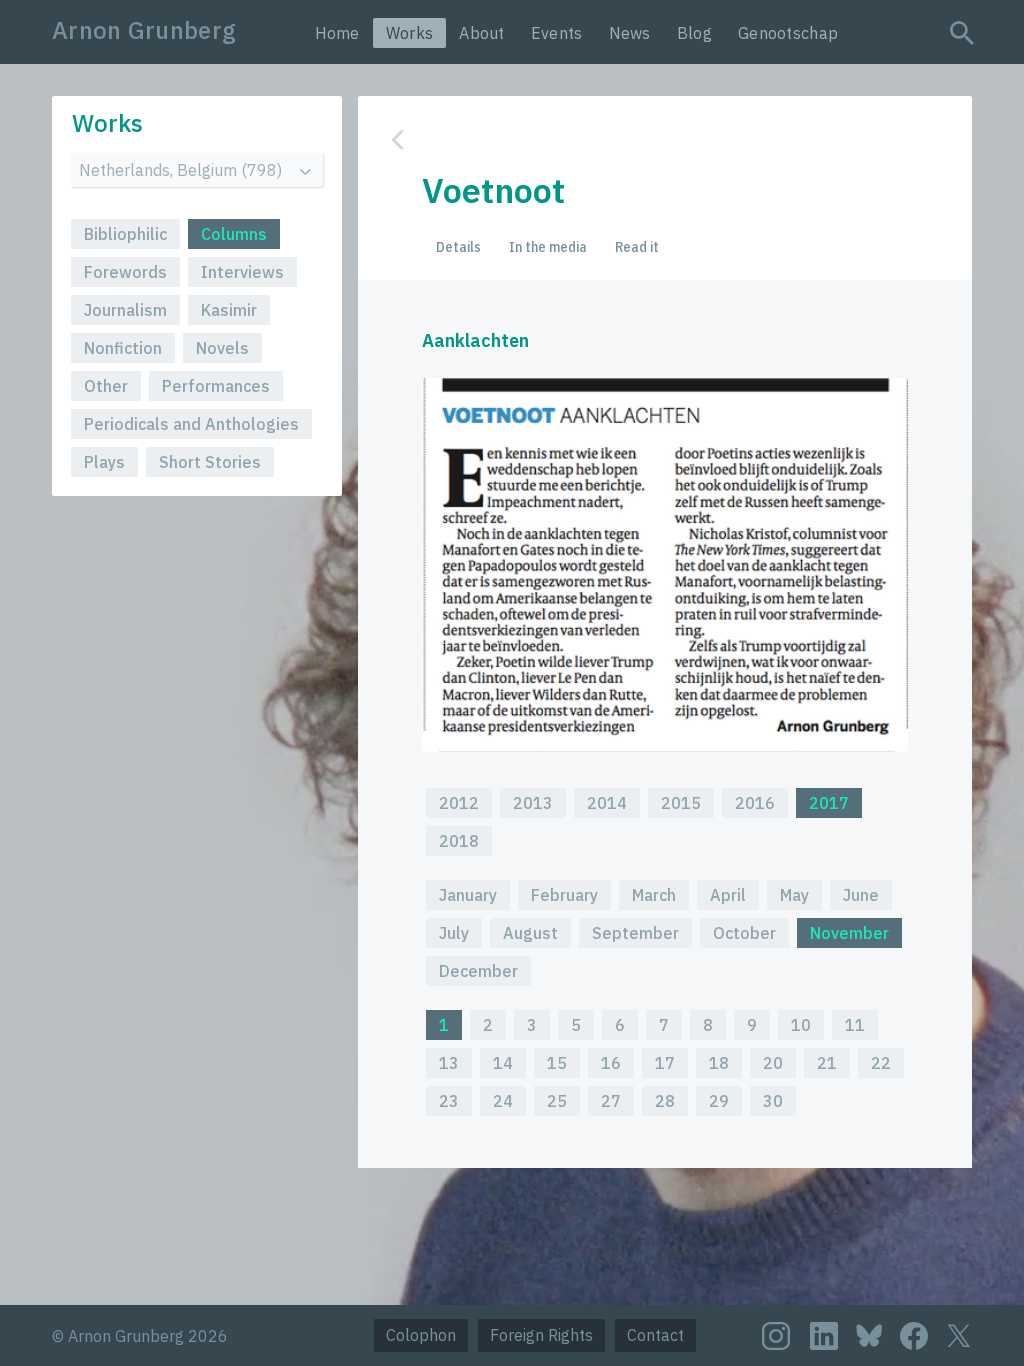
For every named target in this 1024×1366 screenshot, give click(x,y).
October (744, 933)
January (468, 895)
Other (106, 386)
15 (557, 1063)
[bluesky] (869, 1334)
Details (458, 247)
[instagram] (776, 1336)
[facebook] (914, 1336)
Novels (222, 348)
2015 (681, 803)
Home (337, 33)
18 (719, 1063)
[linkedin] (824, 1336)
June (861, 895)
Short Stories (210, 462)
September (635, 933)
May (794, 895)
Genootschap (788, 33)
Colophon (421, 1335)
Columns (234, 234)
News (630, 33)
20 (773, 1063)
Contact (655, 1335)
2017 (829, 803)
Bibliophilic (125, 234)
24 (503, 1101)
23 (449, 1101)
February (564, 895)
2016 (755, 803)
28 (665, 1101)
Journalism (125, 310)
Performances (216, 386)
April (728, 895)
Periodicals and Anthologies (191, 424)
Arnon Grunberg (144, 30)
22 (881, 1063)
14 (503, 1063)
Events (557, 33)
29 (719, 1101)
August (530, 933)
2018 (459, 841)
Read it (637, 247)
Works (410, 33)
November (849, 933)
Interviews (242, 272)
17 (665, 1063)
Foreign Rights (541, 1335)
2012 (459, 803)
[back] (650, 139)
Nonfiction (123, 348)
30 (773, 1101)
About (482, 33)
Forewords (125, 272)
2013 (533, 803)
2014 (607, 803)
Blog (694, 33)
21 (827, 1063)
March (654, 895)
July (454, 933)
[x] (959, 1335)
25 (557, 1101)
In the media (548, 247)
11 (855, 1025)
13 (449, 1063)
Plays (104, 462)
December (478, 971)
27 (611, 1101)
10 (801, 1025)
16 (611, 1063)
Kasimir (229, 310)
